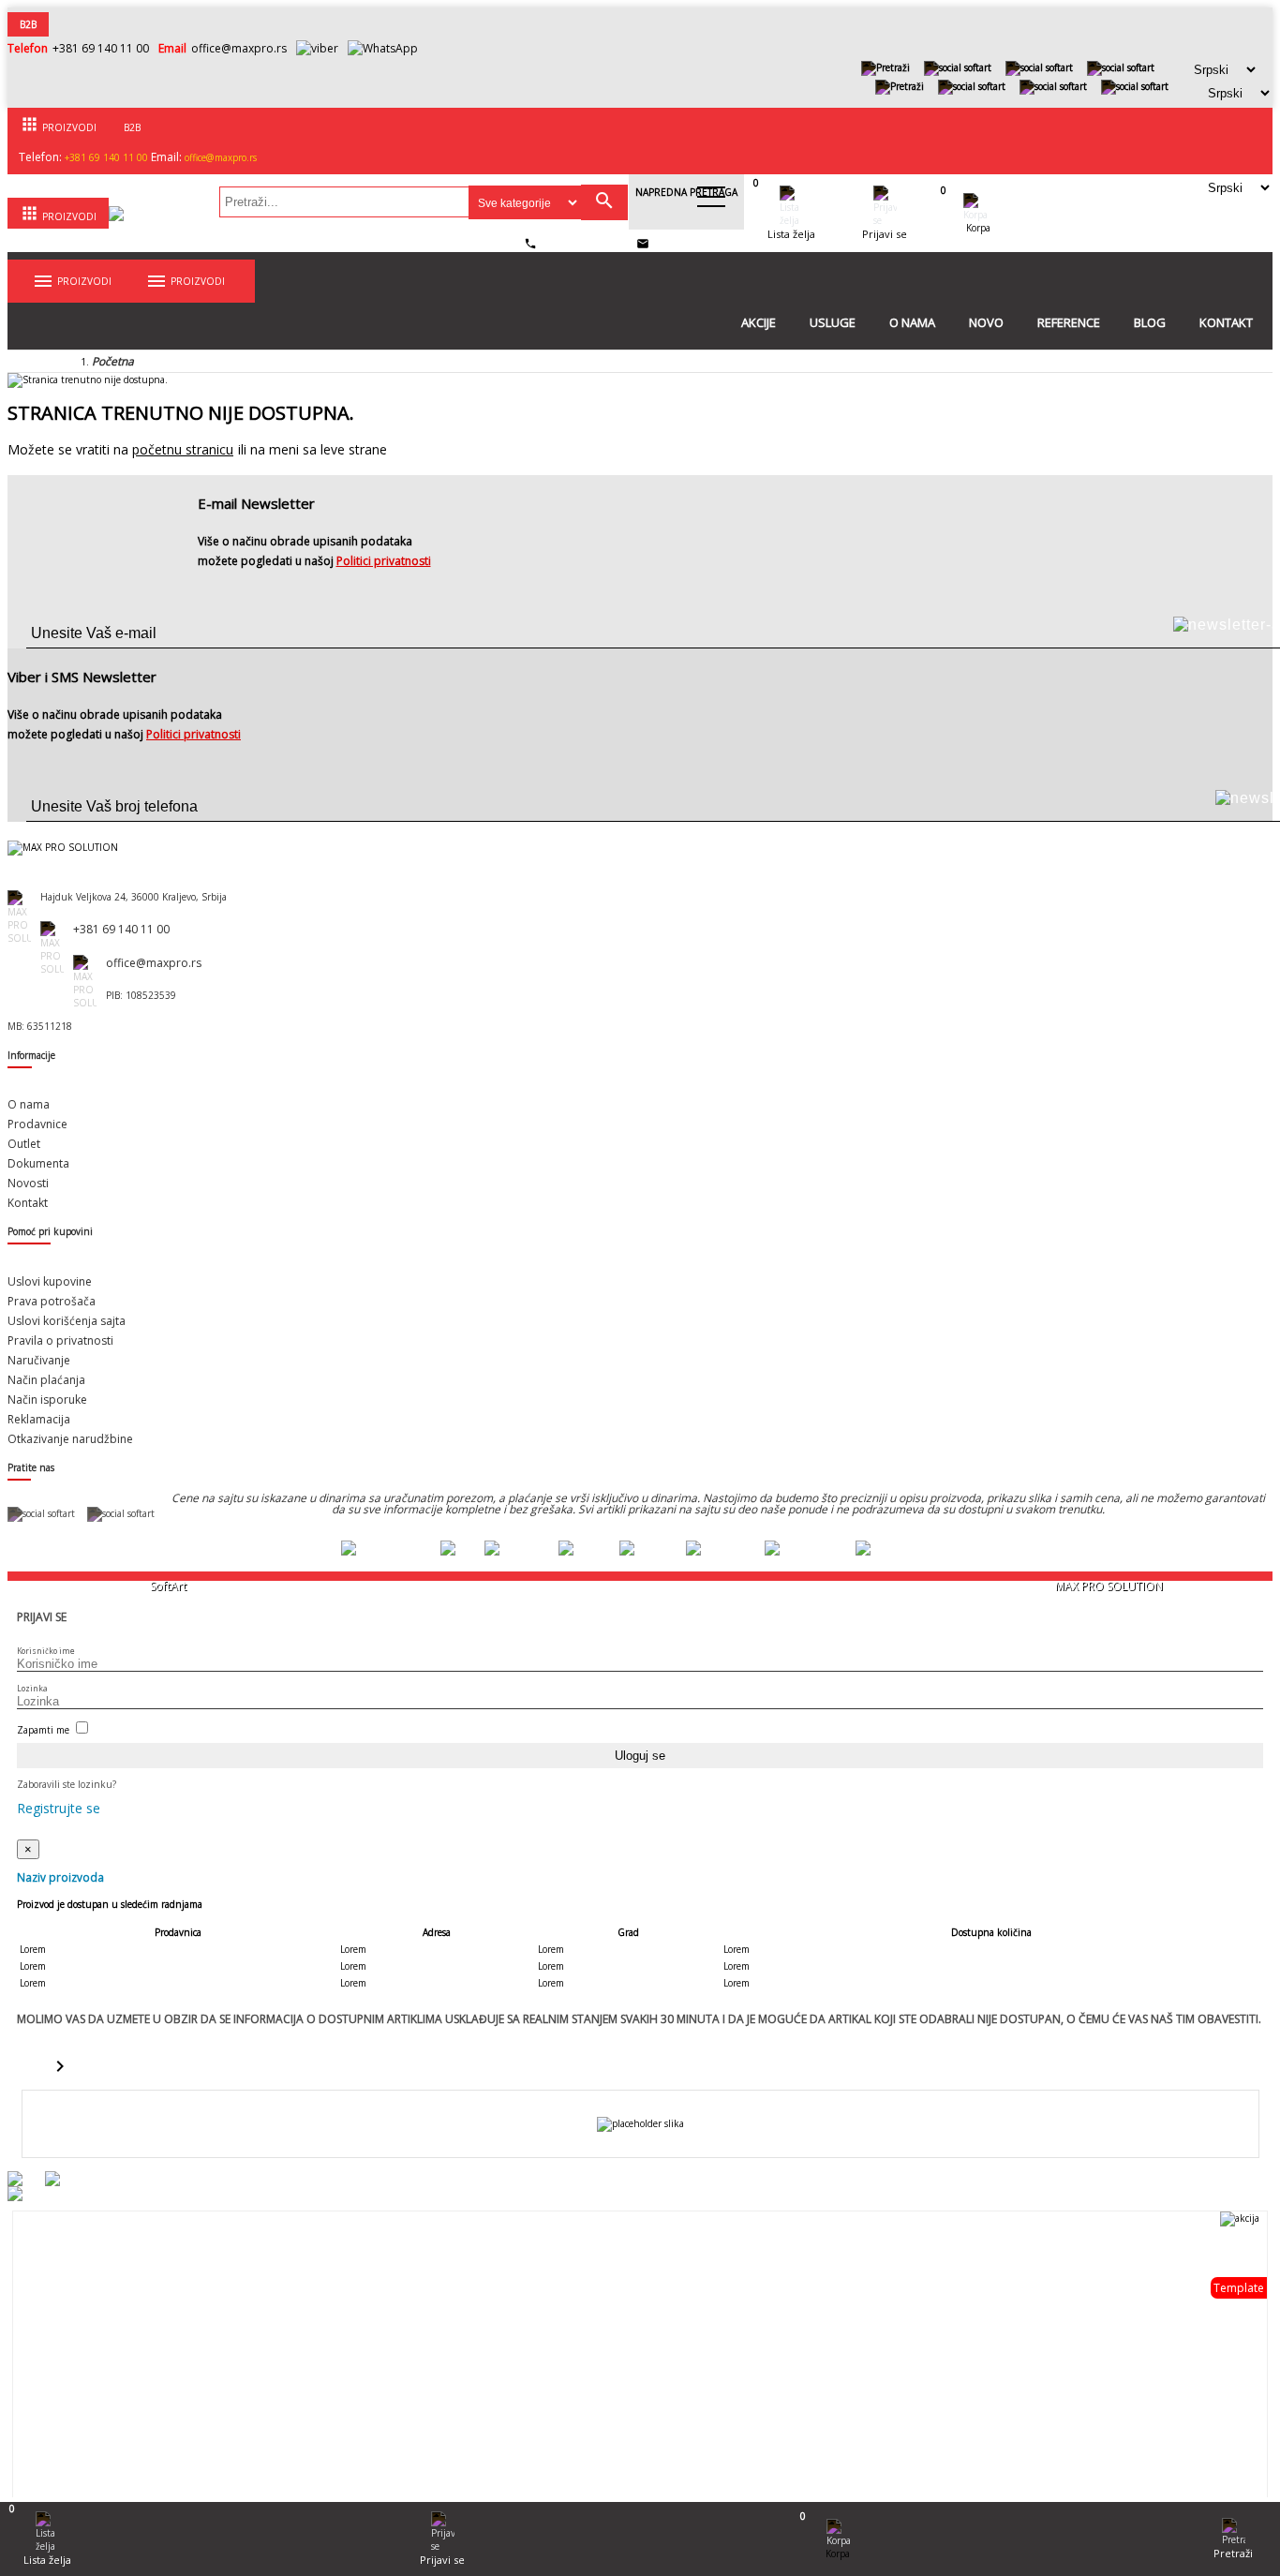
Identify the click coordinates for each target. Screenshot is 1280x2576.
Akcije (759, 322)
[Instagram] (1121, 67)
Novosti (28, 1183)
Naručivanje (39, 1360)
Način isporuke (47, 1400)
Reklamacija (39, 1419)
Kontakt (1226, 322)
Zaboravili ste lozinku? (67, 1784)
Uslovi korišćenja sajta (67, 1321)
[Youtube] (1039, 67)
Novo (986, 322)
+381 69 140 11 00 (101, 48)
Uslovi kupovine (50, 1281)
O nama (912, 322)
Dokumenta (38, 1163)
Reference (1069, 322)
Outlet (24, 1144)
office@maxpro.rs (239, 48)
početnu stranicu (183, 449)
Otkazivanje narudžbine (70, 1439)
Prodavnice (37, 1124)
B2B (28, 24)
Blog (1150, 322)
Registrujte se (59, 1808)
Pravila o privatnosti (60, 1340)
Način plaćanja (46, 1380)
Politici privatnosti (384, 561)
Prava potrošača (52, 1301)
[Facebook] (958, 67)
